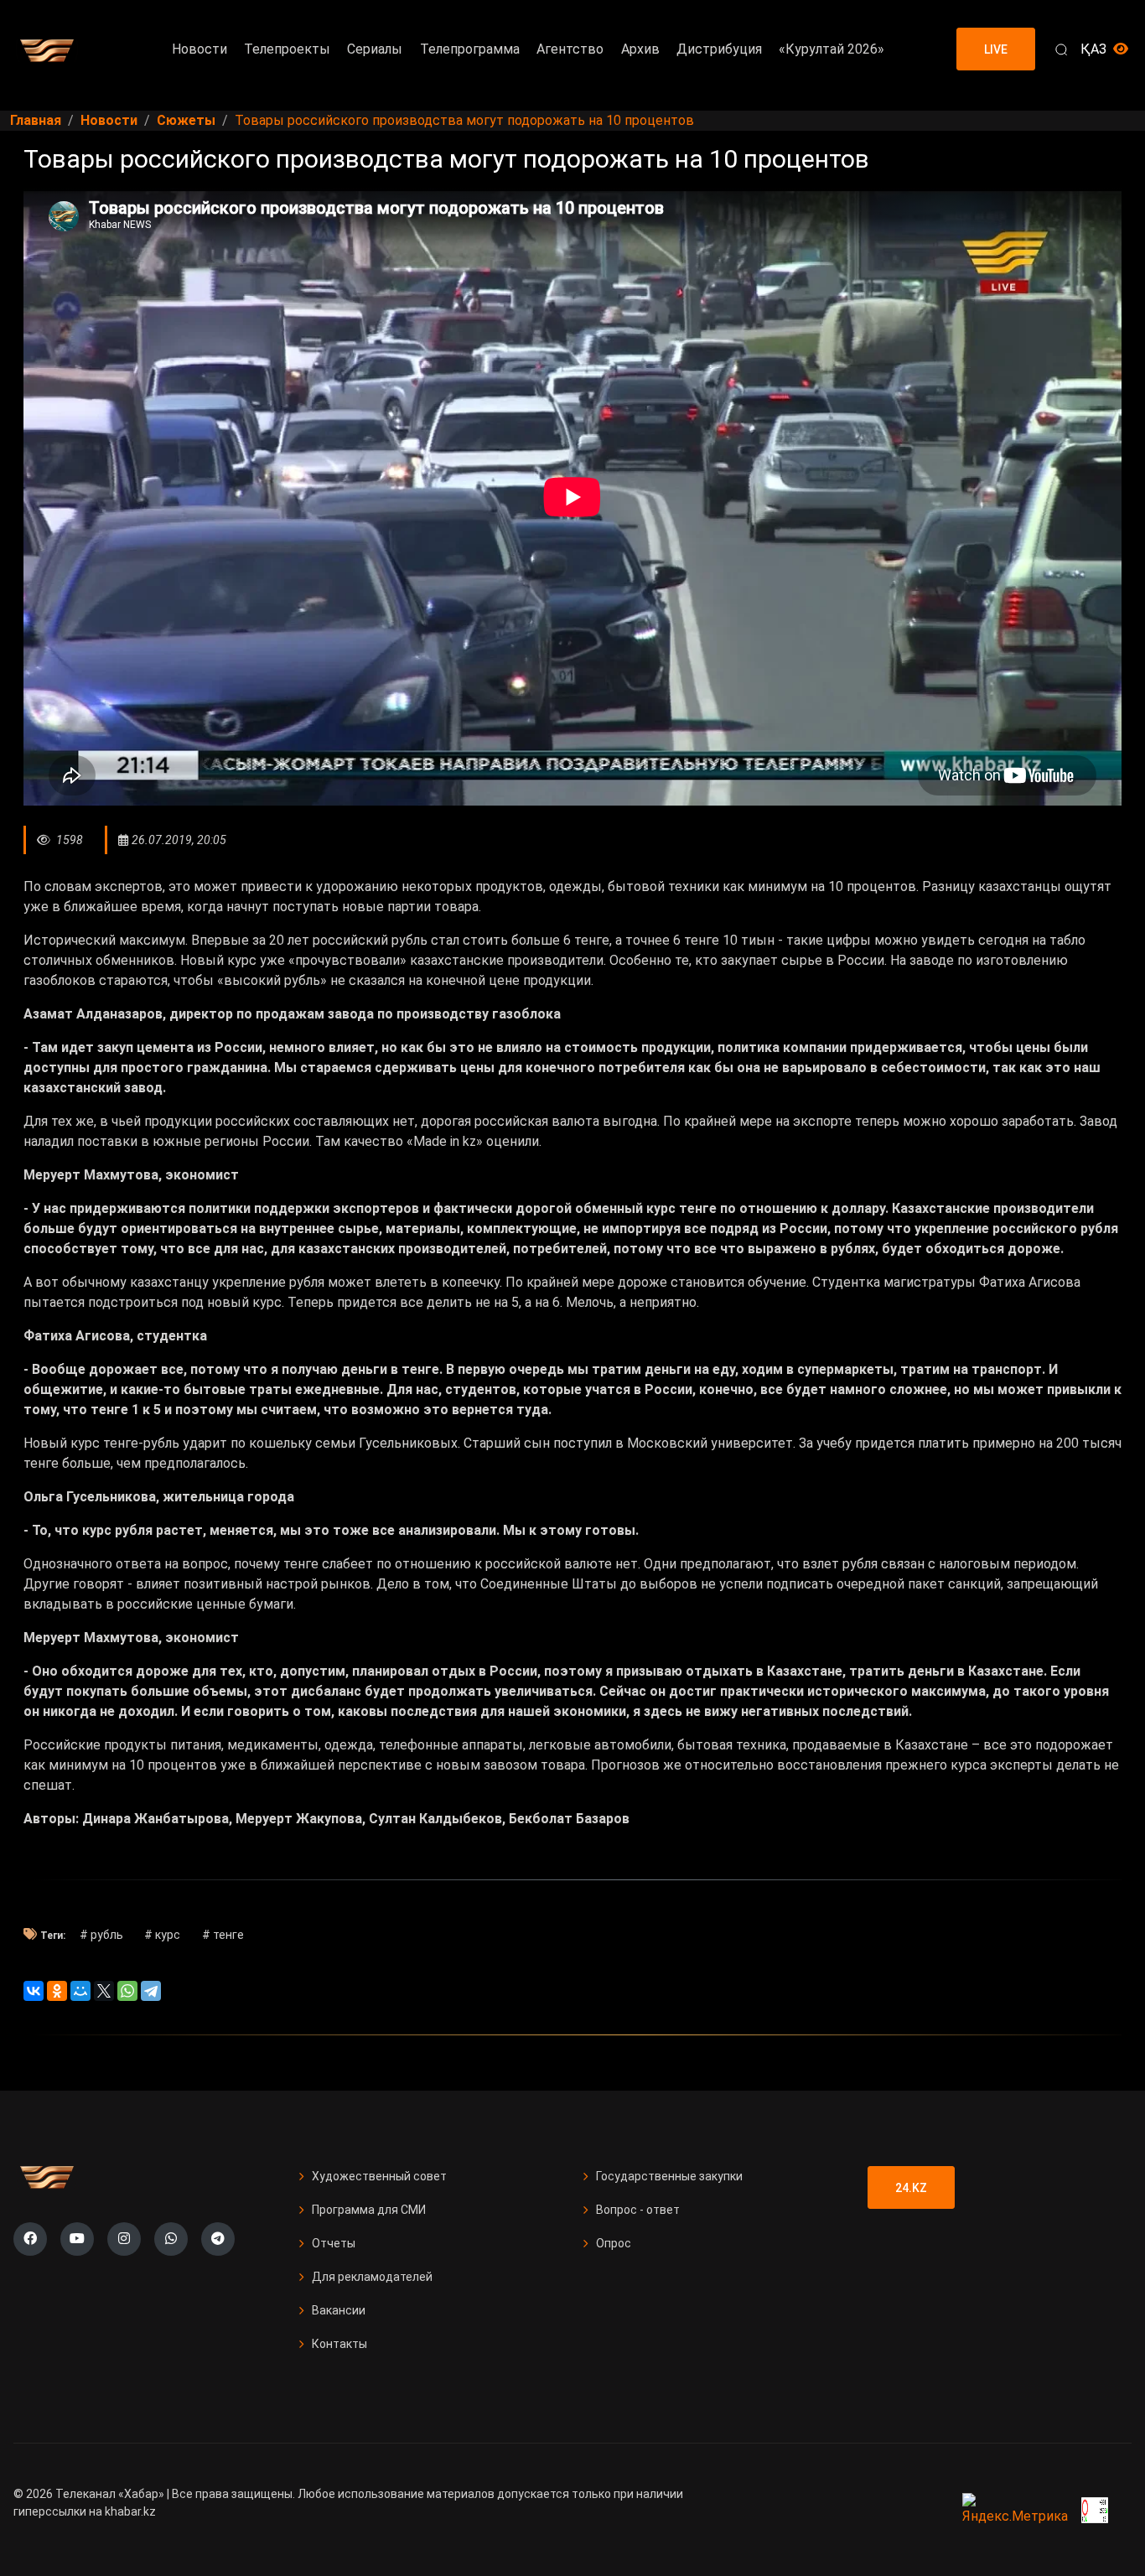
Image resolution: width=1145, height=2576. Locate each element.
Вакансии (339, 2310)
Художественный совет (379, 2176)
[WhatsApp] (127, 1991)
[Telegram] (151, 1991)
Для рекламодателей (372, 2277)
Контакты (339, 2344)
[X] (104, 1991)
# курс (162, 1935)
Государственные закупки (669, 2176)
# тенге (223, 1935)
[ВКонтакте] (34, 1991)
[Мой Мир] (80, 1991)
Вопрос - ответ (638, 2210)
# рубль (101, 1935)
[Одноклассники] (57, 1991)
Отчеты (334, 2243)
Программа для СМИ (369, 2210)
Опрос (614, 2243)
